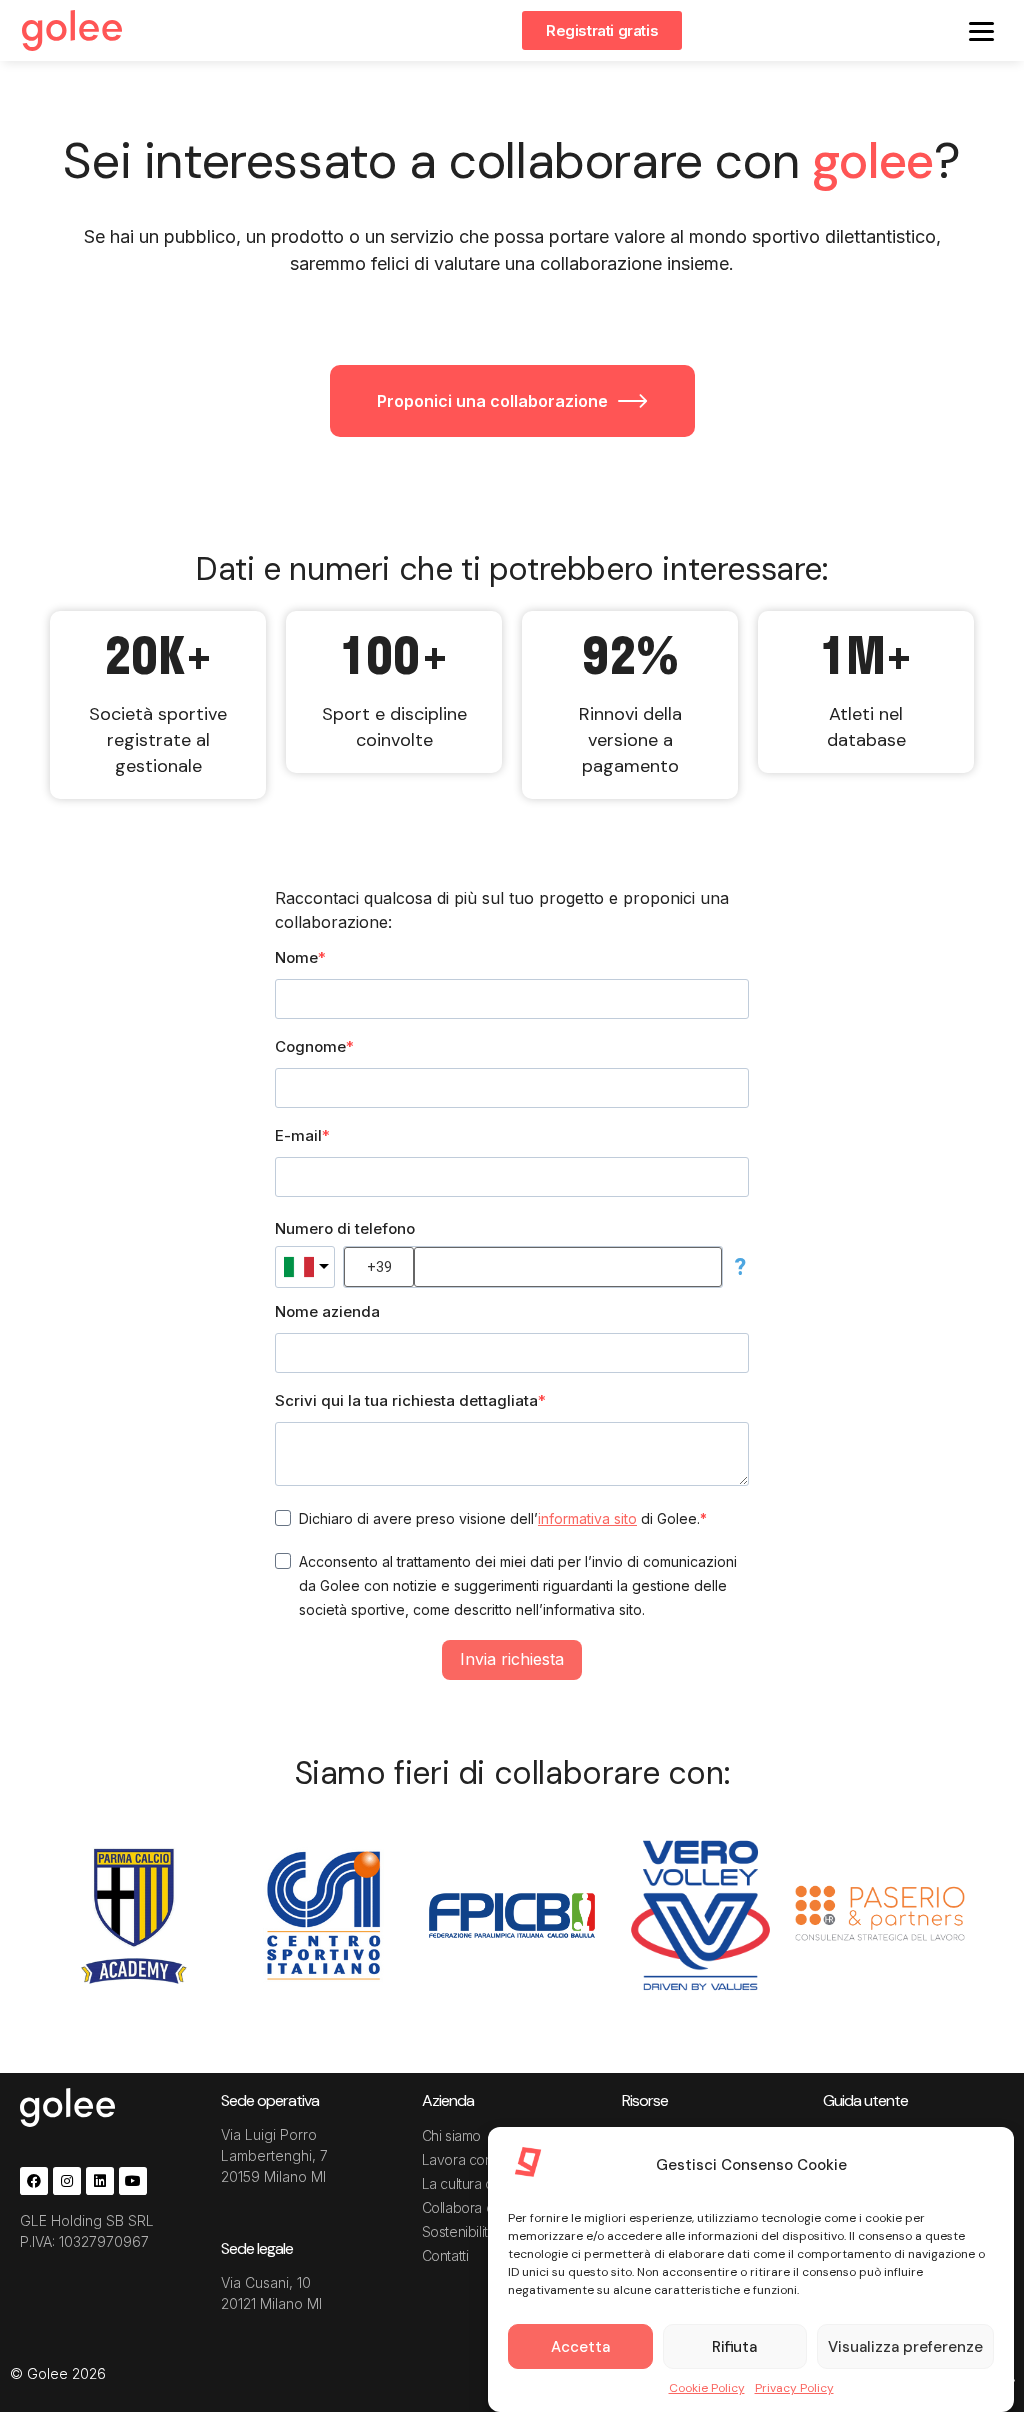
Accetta (580, 2347)
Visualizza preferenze (905, 2347)
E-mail (298, 1135)
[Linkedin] (100, 2181)
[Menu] (981, 30)
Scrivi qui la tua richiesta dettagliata (406, 1400)
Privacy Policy (794, 2388)
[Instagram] (67, 2181)
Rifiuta (734, 2347)
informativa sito (587, 1518)
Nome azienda (327, 1311)
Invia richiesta (512, 1659)
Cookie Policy (707, 2388)
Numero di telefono (345, 1228)
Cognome (310, 1046)
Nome (296, 957)
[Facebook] (34, 2181)
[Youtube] (133, 2181)
